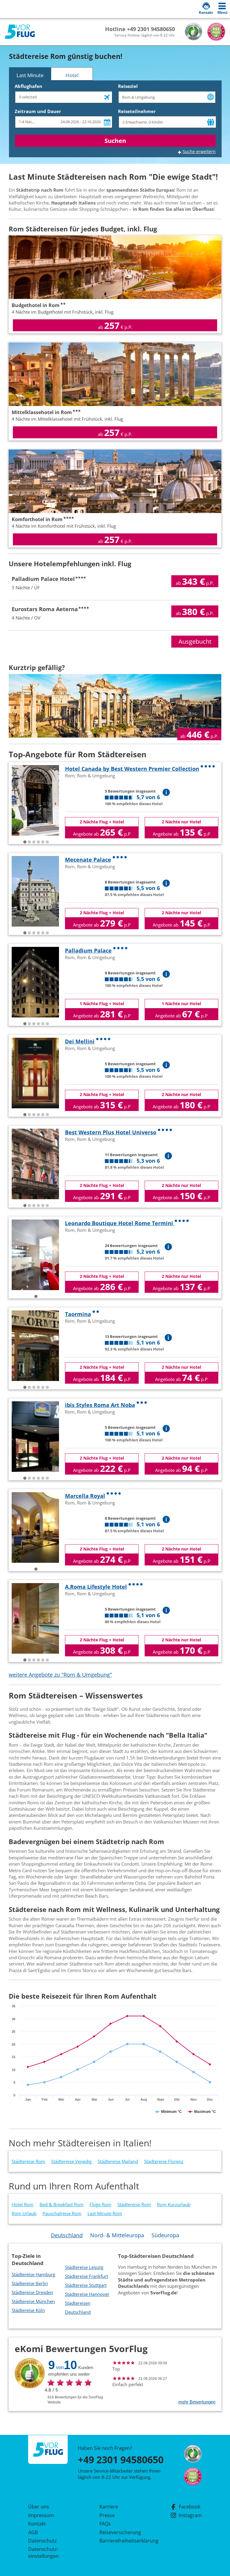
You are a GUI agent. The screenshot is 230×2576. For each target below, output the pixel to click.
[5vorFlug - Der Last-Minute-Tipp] (20, 32)
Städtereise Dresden (32, 2292)
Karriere (109, 2507)
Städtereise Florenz (164, 2161)
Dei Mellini (80, 1041)
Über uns (39, 2507)
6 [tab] (47, 842)
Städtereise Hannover (87, 2294)
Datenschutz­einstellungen (43, 2552)
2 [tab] (29, 842)
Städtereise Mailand (118, 2161)
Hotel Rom (23, 2204)
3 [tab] (34, 842)
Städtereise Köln (28, 2310)
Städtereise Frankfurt (87, 2276)
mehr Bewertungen (197, 2402)
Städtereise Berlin (30, 2283)
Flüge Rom (100, 2204)
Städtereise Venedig (71, 2161)
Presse (107, 2515)
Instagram (190, 2515)
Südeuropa (165, 2235)
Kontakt (37, 2524)
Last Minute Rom (105, 2213)
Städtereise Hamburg (33, 2274)
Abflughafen (28, 86)
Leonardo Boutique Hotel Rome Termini (120, 1223)
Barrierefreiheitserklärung (122, 2541)
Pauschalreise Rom (62, 2213)
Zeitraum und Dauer (38, 111)
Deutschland (67, 2235)
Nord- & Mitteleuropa (117, 2235)
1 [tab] (25, 842)
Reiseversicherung (120, 2532)
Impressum (41, 2515)
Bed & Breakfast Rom (62, 2204)
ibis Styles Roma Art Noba (100, 1405)
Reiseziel (128, 86)
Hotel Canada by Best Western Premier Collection (132, 769)
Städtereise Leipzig (84, 2267)
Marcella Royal (85, 1496)
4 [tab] (38, 842)
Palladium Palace (88, 950)
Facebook (190, 2507)
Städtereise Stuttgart (86, 2285)
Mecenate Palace (88, 860)
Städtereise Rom (28, 2161)
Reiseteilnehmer (137, 111)
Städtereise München (33, 2301)
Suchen (115, 141)
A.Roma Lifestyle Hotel (96, 1587)
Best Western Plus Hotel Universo (111, 1132)
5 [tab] (43, 842)
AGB (33, 2532)
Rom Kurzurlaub (174, 2204)
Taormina (78, 1314)
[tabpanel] (35, 800)
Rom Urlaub (24, 2213)
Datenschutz (43, 2541)
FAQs (105, 2524)
